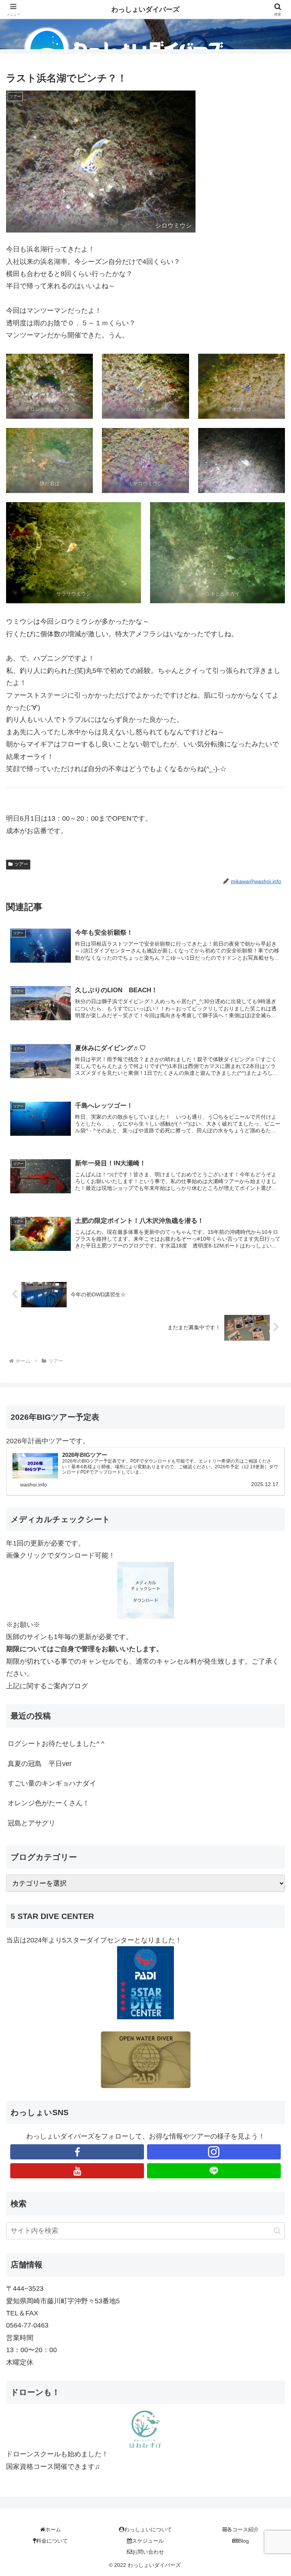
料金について (52, 2541)
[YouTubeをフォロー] (77, 2171)
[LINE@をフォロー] (214, 2171)
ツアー (21, 864)
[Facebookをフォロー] (77, 2152)
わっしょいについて (148, 2529)
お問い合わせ (148, 2552)
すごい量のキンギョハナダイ (52, 1783)
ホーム (53, 2529)
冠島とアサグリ (31, 1823)
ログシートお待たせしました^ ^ (56, 1744)
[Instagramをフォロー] (214, 2152)
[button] (277, 2231)
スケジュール (148, 2541)
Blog (244, 2541)
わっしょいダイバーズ (145, 9)
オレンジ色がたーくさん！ (48, 1803)
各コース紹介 (243, 2529)
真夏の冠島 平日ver (40, 1764)
